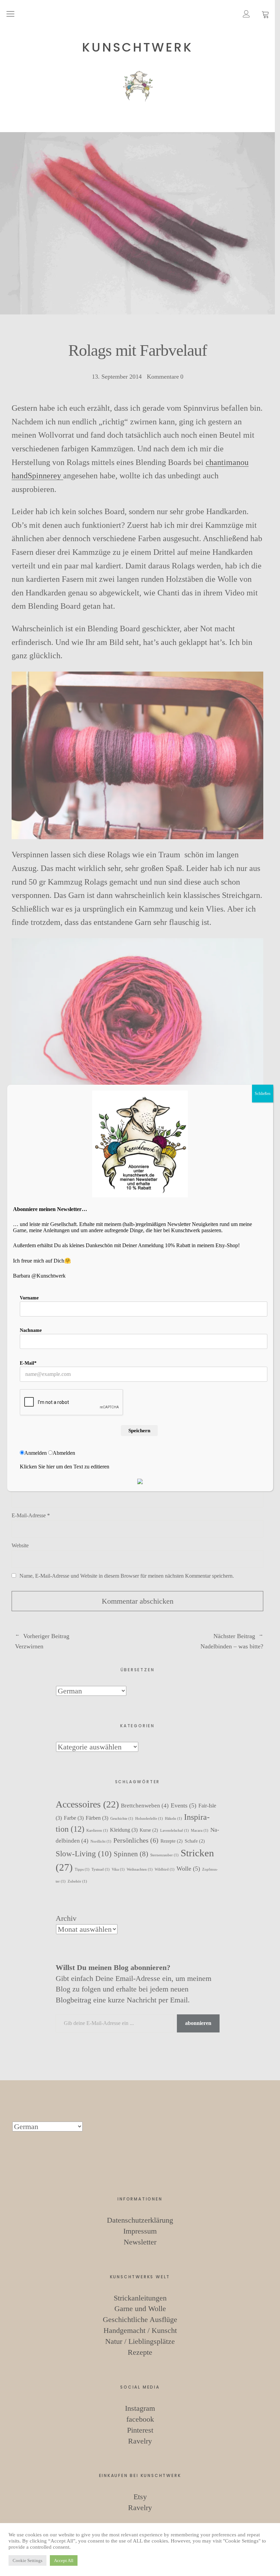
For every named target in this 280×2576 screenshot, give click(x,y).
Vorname (29, 1298)
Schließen (263, 1094)
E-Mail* (28, 1363)
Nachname (31, 1330)
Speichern (139, 1431)
